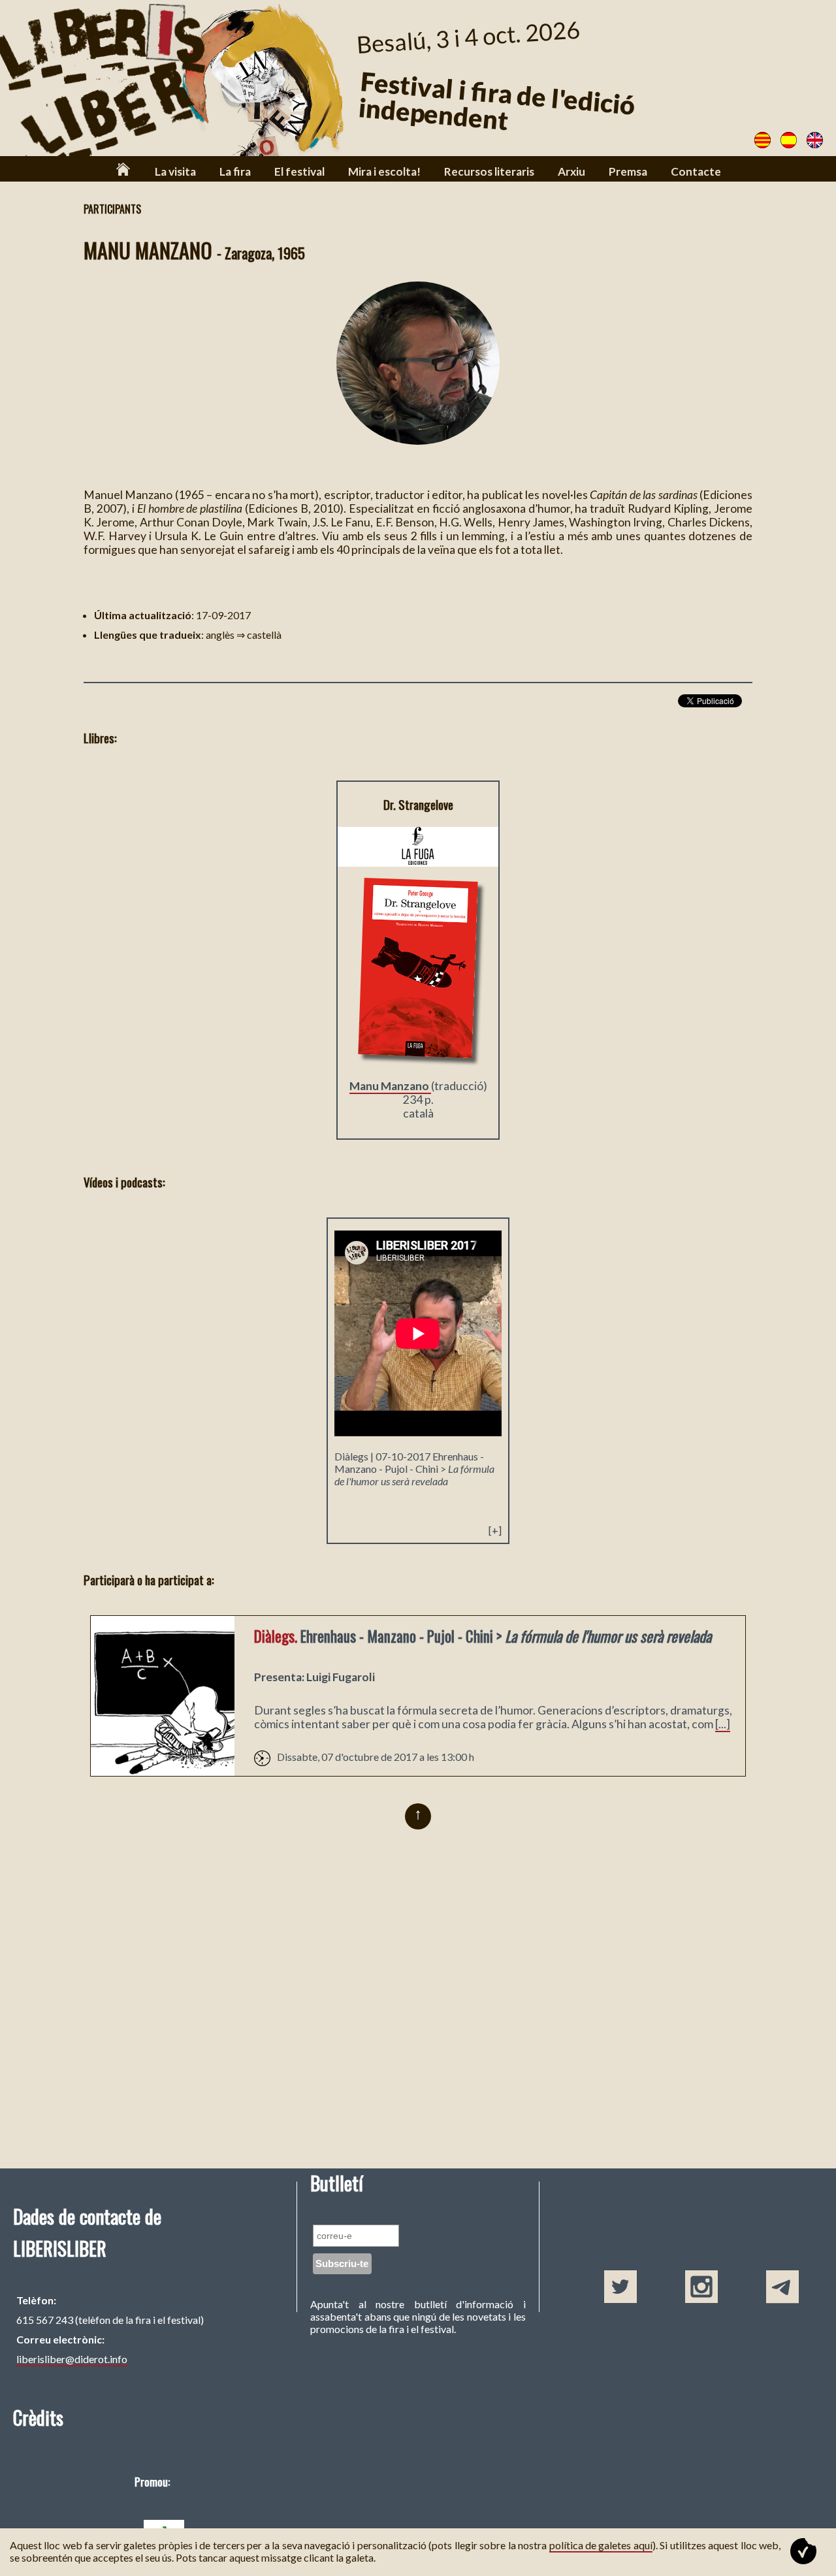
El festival (299, 171)
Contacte (696, 171)
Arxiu (571, 171)
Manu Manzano (390, 1086)
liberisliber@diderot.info (72, 2359)
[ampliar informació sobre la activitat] (163, 1772)
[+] (495, 1530)
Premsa (628, 171)
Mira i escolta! (384, 171)
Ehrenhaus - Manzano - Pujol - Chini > (414, 1469)
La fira (235, 171)
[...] (723, 1724)
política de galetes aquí (601, 2545)
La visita (175, 171)
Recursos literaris (489, 171)
